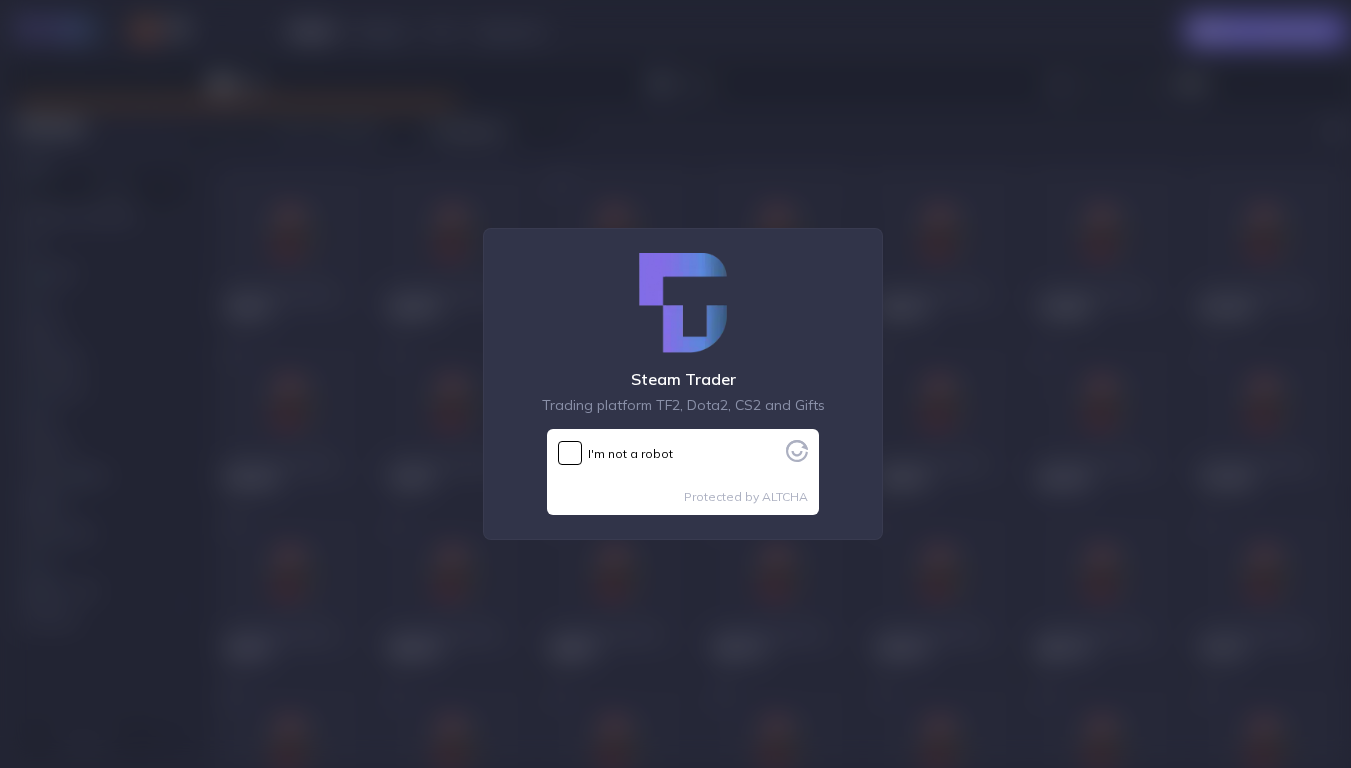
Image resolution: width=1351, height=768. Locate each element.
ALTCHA (785, 496)
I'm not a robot (630, 453)
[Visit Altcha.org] (797, 456)
